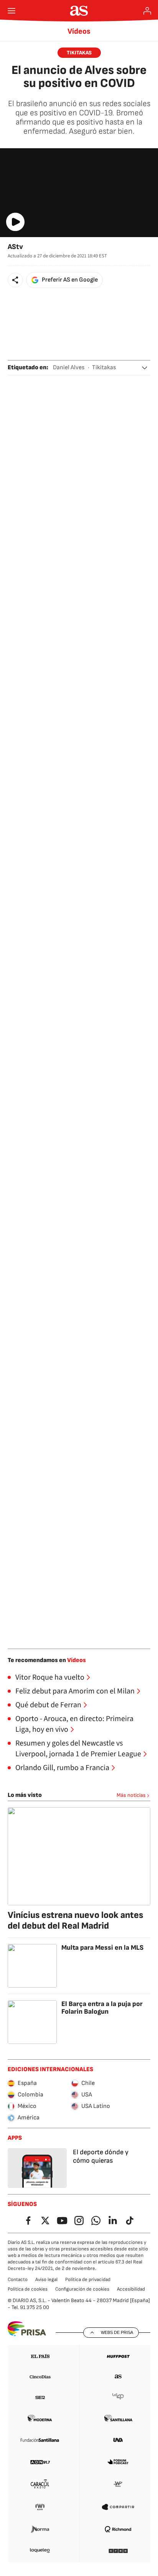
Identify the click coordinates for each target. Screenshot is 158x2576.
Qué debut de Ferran (48, 1705)
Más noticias (131, 1795)
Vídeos (79, 31)
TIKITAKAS (79, 53)
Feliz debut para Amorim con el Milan (75, 1691)
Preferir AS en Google (70, 280)
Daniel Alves (69, 368)
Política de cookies (28, 2289)
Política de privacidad (88, 2280)
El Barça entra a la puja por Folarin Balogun (102, 2008)
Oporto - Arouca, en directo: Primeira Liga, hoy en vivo (74, 1724)
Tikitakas (104, 368)
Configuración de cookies (82, 2289)
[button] (15, 280)
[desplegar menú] (12, 11)
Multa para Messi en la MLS (102, 1948)
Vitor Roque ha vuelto (50, 1677)
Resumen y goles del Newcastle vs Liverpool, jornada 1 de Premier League (78, 1749)
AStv (15, 247)
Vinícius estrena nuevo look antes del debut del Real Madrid (75, 1920)
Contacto (18, 2280)
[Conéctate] (147, 11)
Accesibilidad (131, 2289)
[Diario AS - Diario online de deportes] (79, 11)
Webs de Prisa (117, 2332)
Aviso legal (46, 2280)
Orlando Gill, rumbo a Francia (62, 1768)
